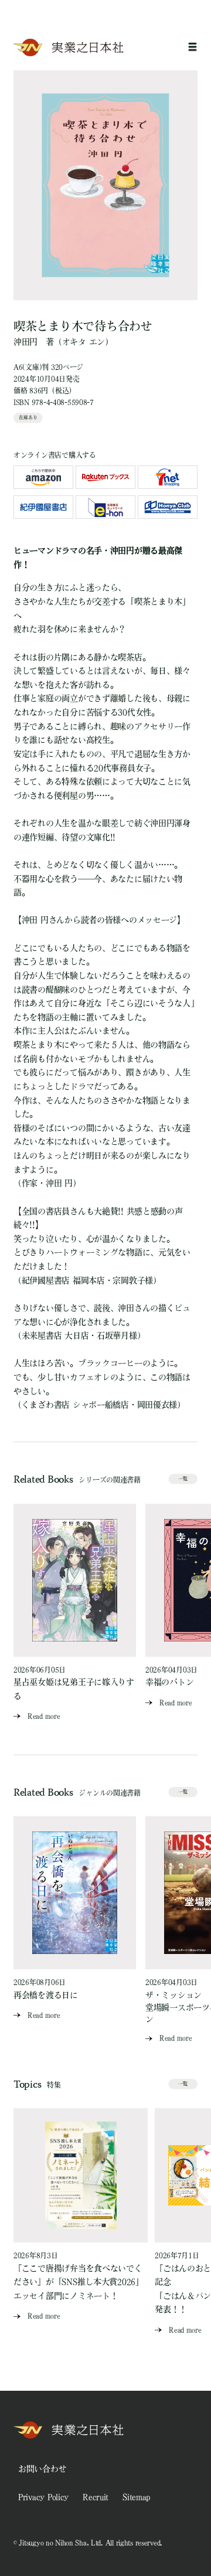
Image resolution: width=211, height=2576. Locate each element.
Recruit (96, 2497)
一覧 (183, 1479)
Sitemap (136, 2497)
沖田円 (25, 342)
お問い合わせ (42, 2469)
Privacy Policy (43, 2497)
